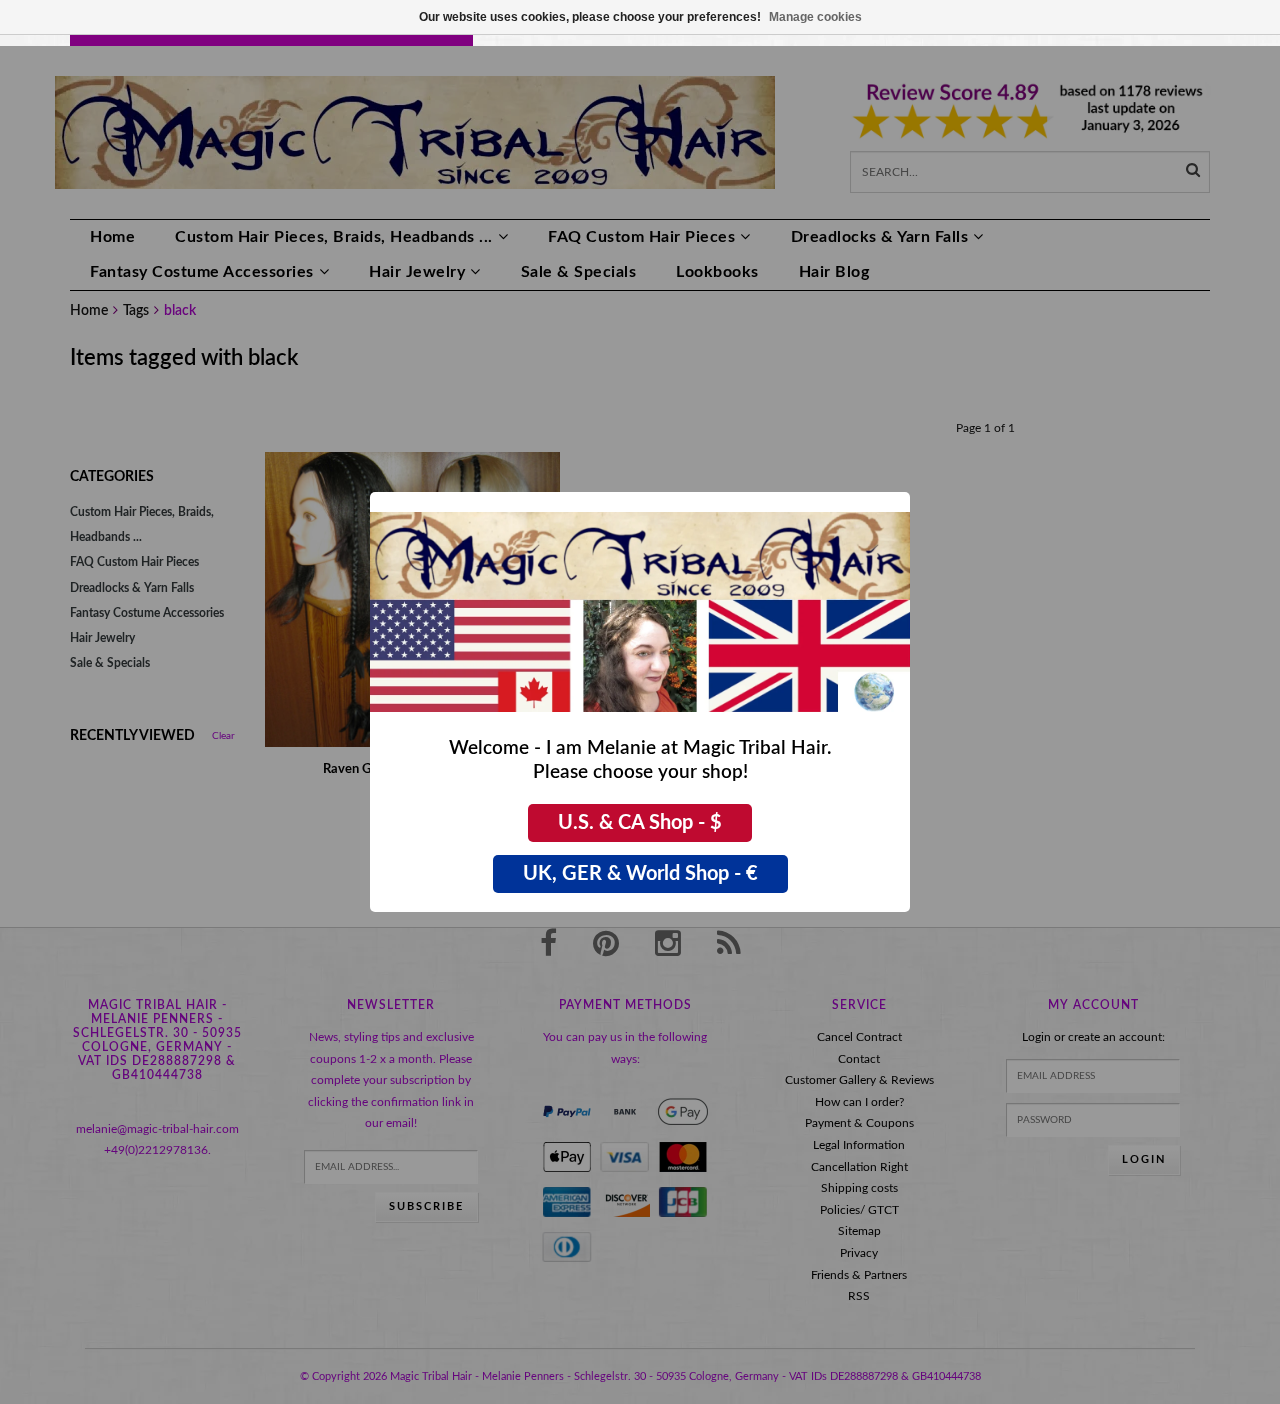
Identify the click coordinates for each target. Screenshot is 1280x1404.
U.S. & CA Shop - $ (640, 823)
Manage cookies (815, 17)
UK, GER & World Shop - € (640, 874)
